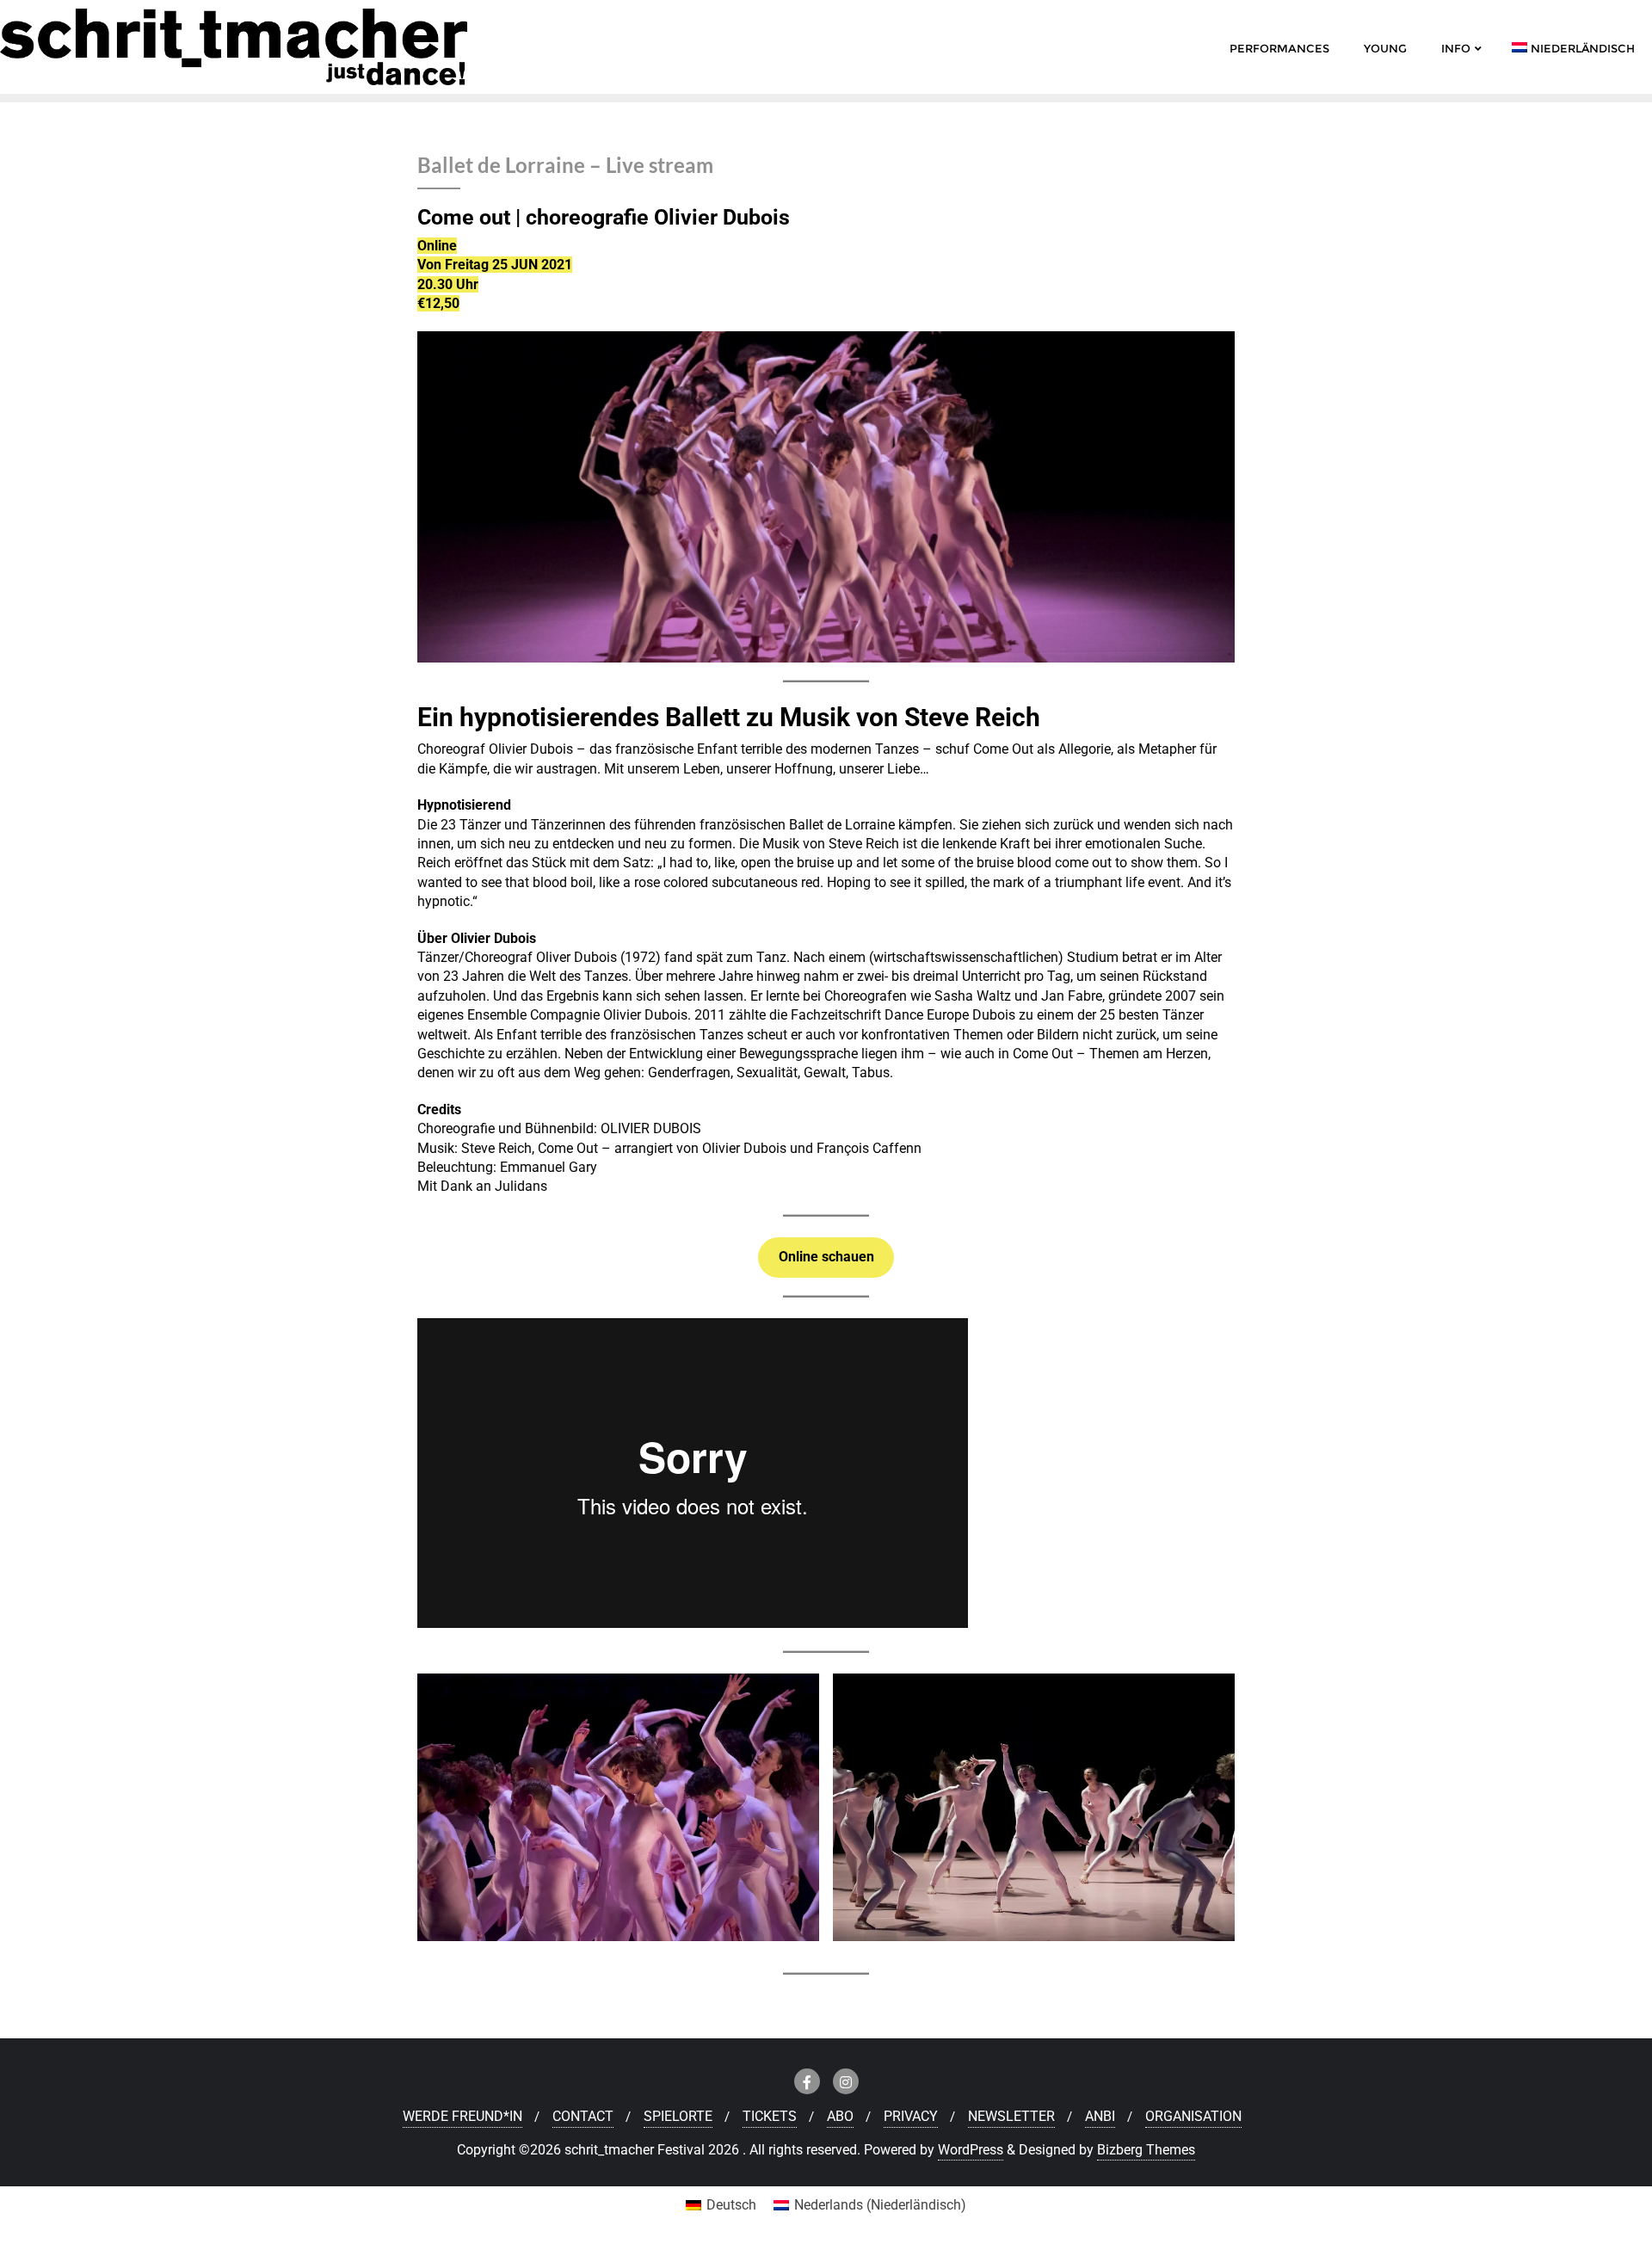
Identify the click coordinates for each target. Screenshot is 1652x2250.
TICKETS (770, 2116)
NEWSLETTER (1011, 2116)
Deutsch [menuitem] (731, 2205)
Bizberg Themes (1146, 2150)
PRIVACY (911, 2116)
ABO (840, 2116)
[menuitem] (721, 2205)
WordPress (971, 2150)
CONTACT (583, 2116)
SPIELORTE (678, 2116)
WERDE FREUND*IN (462, 2116)
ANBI (1100, 2116)
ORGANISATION (1193, 2116)
